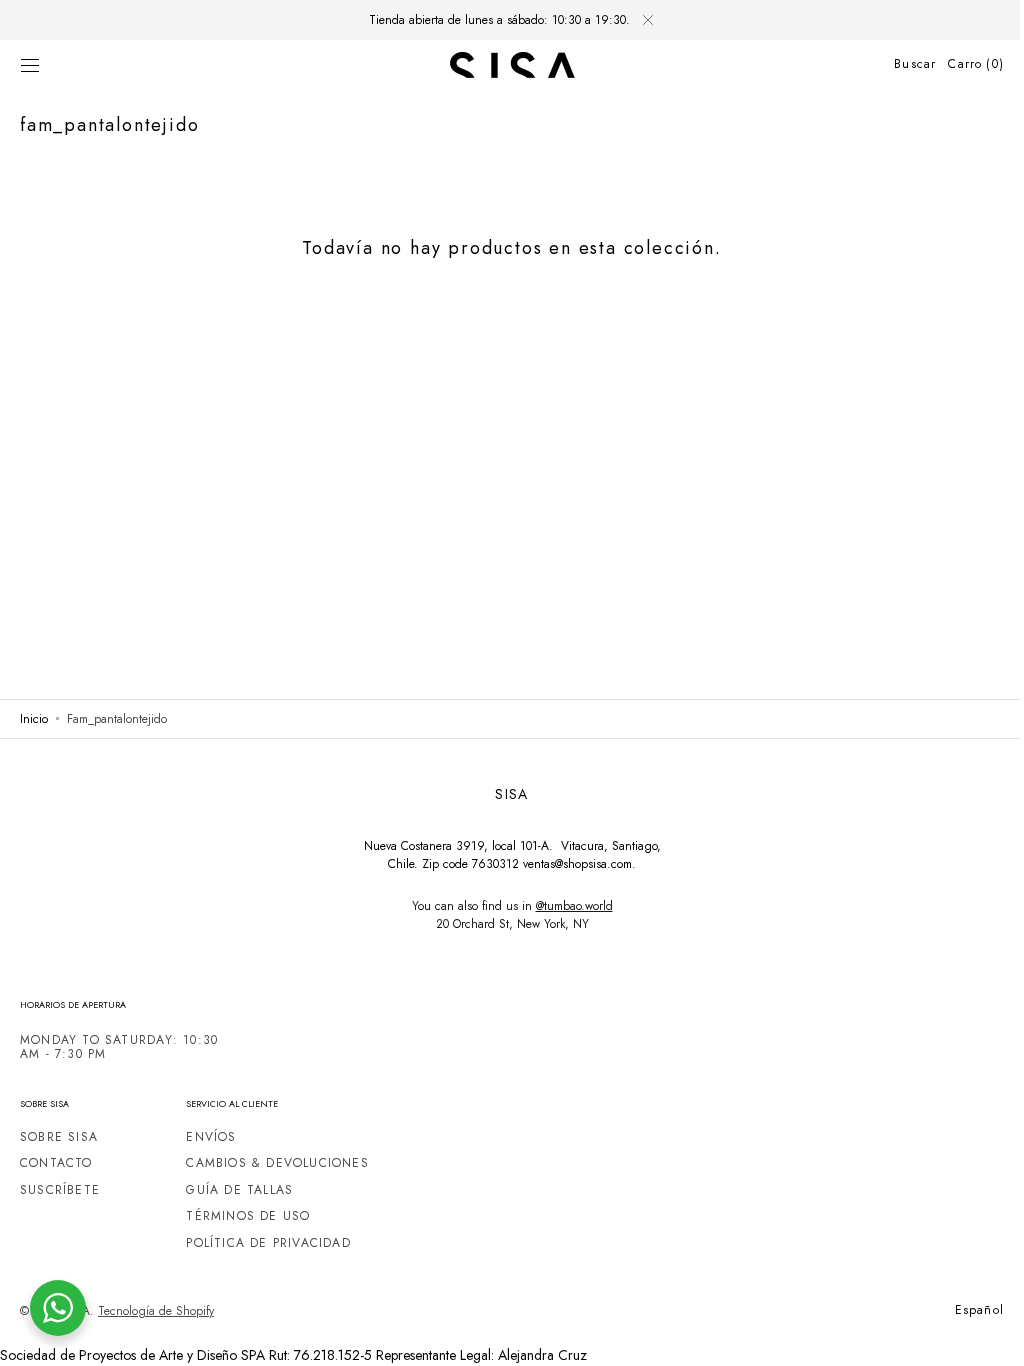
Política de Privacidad (268, 1243)
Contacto (56, 1163)
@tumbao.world (566, 906)
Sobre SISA (59, 1138)
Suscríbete (60, 1190)
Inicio (34, 719)
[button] (30, 65)
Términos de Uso (248, 1216)
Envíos (211, 1138)
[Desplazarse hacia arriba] (979, 1336)
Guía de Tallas (239, 1190)
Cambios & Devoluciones (277, 1163)
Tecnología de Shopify (156, 1311)
